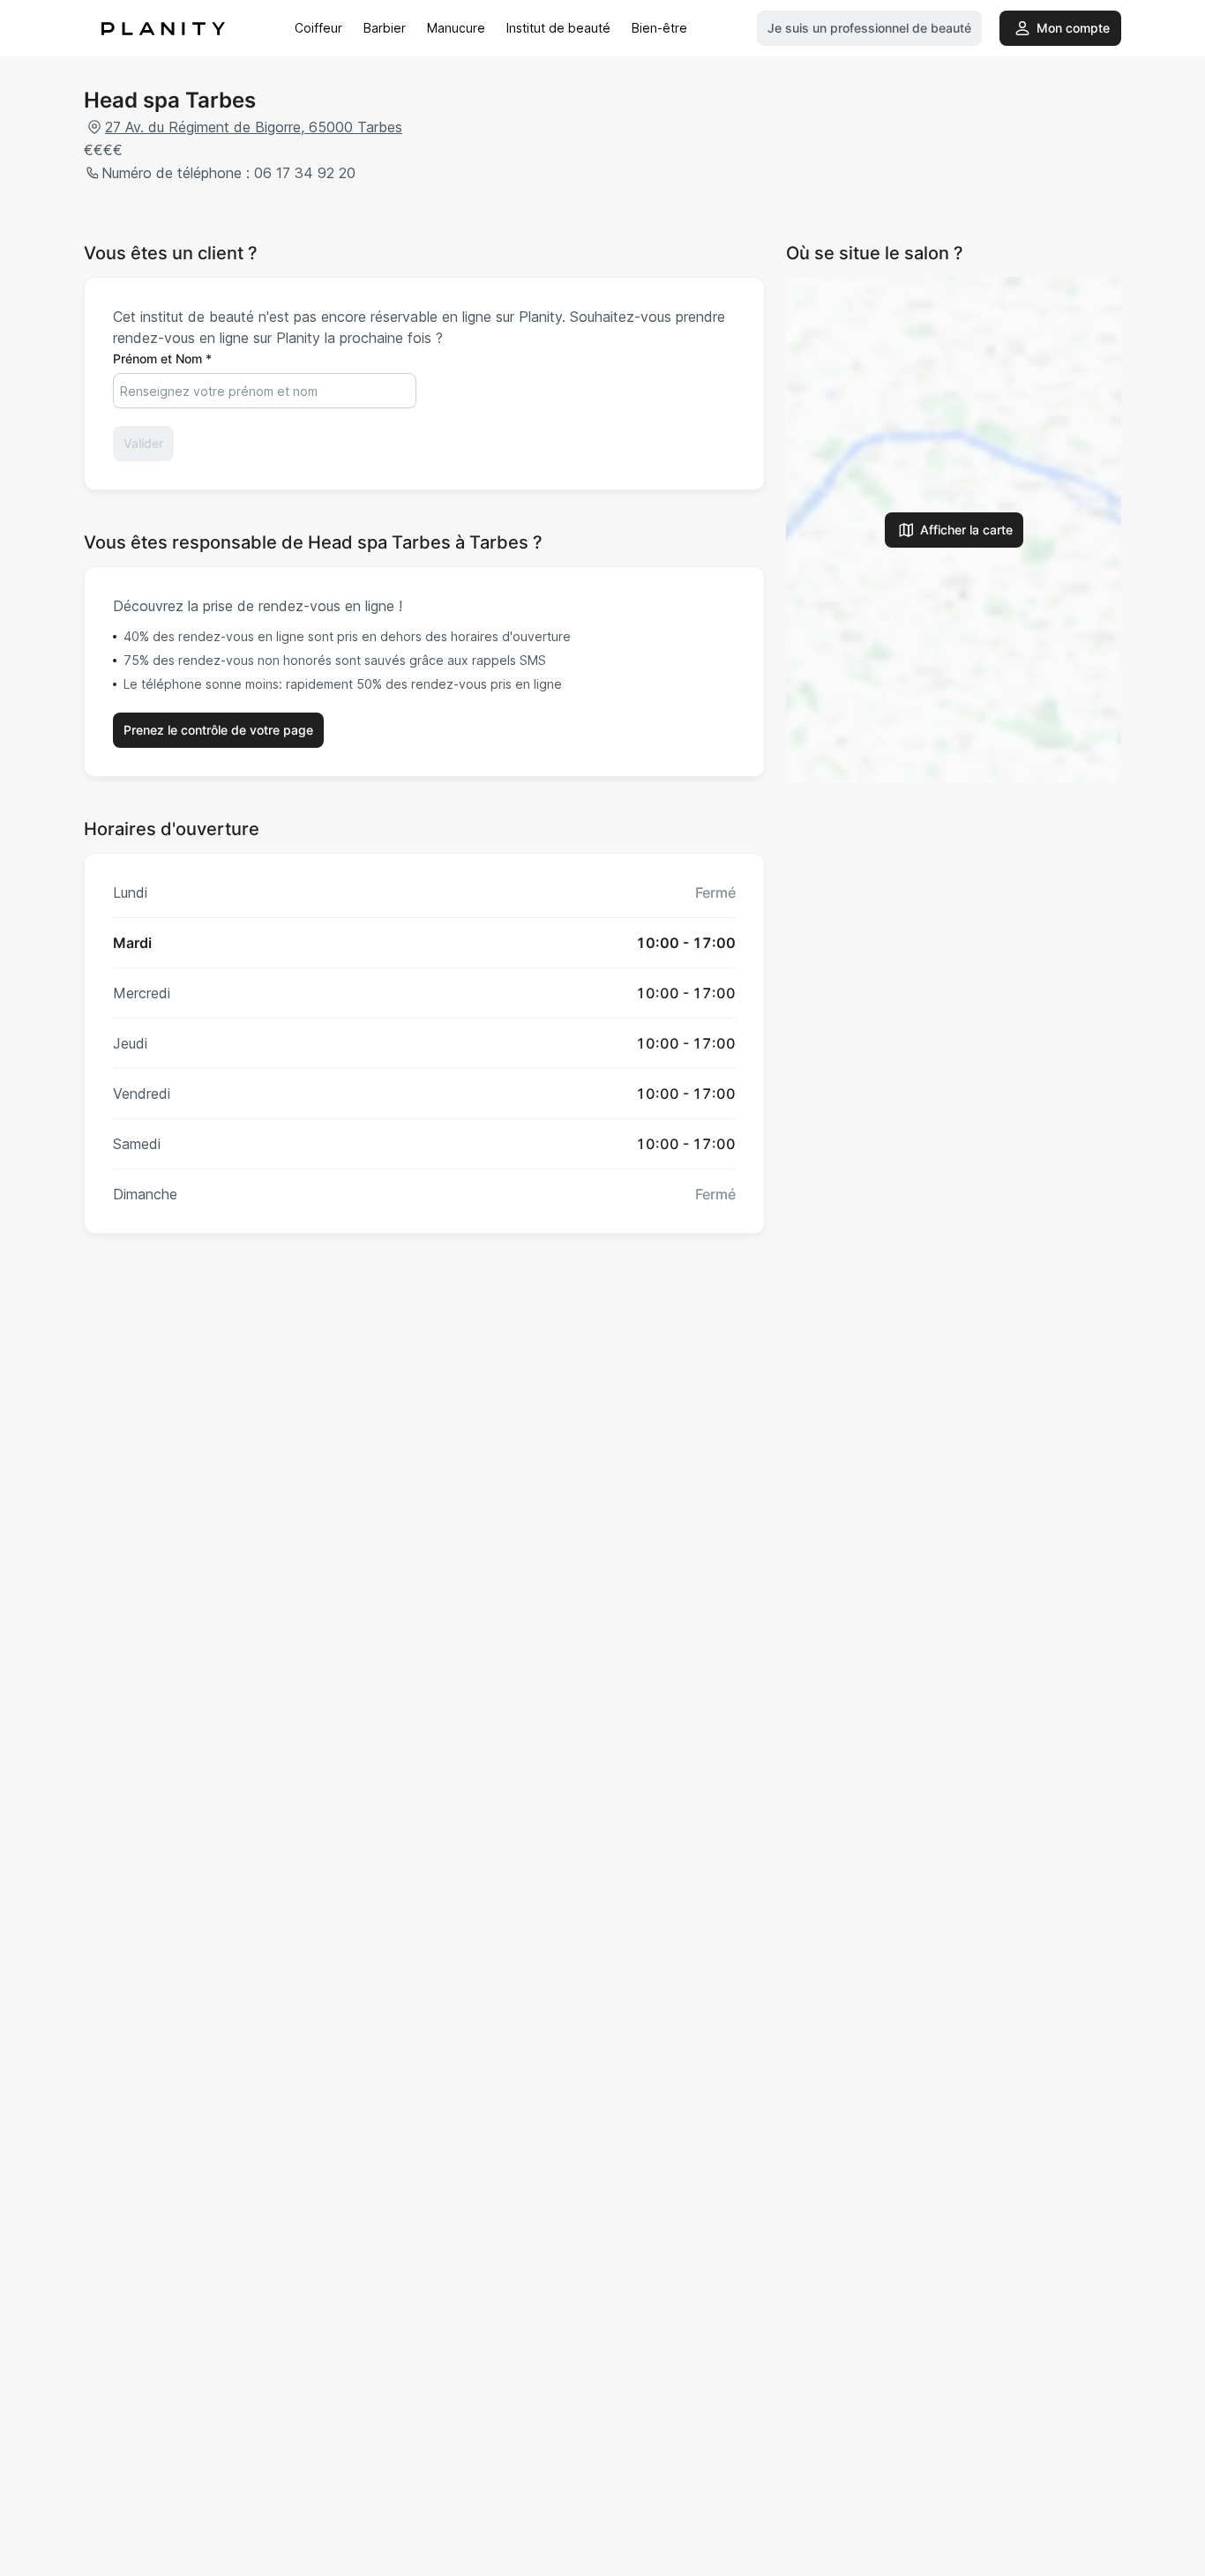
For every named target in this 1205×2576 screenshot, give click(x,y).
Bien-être (659, 28)
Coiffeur (318, 28)
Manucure (456, 28)
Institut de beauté (558, 28)
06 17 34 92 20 (305, 173)
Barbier (385, 28)
